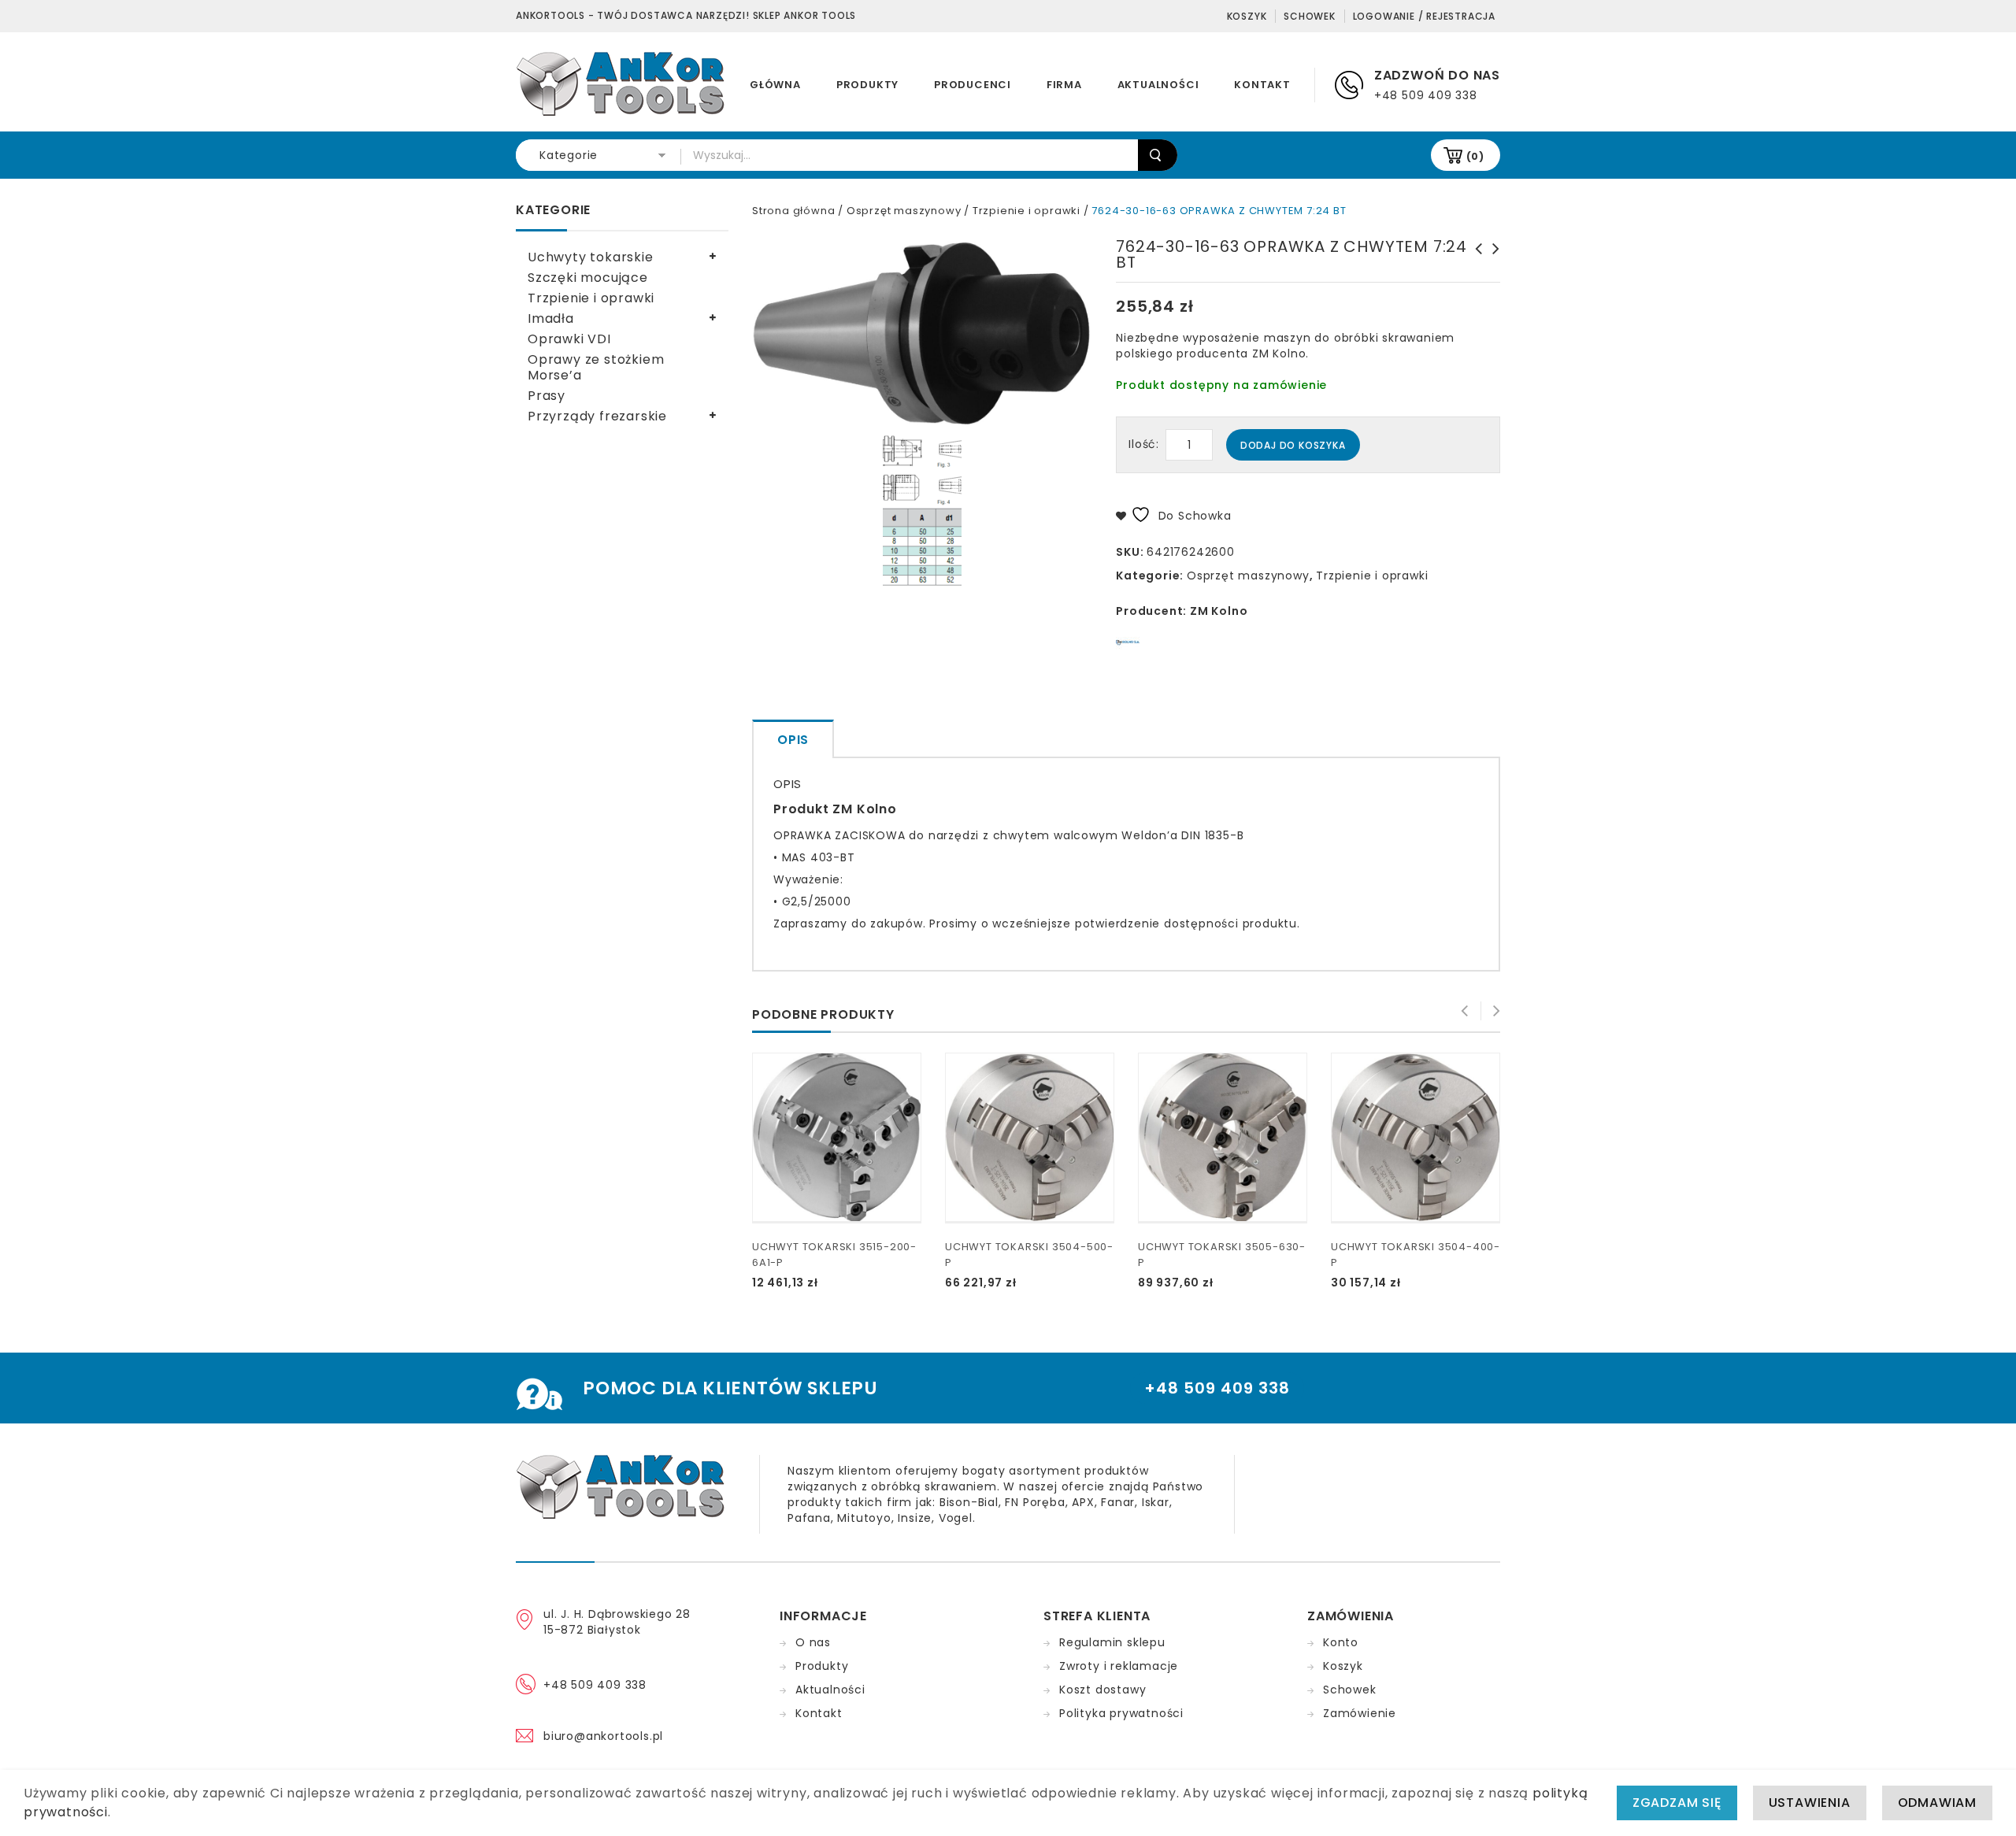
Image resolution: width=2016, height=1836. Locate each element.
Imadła (551, 318)
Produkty (867, 85)
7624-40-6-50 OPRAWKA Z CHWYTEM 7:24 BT (1474, 265)
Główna (775, 85)
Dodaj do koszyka (1293, 445)
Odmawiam (1937, 1803)
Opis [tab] (793, 740)
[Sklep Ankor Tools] (622, 83)
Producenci (973, 85)
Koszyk (1247, 16)
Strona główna (793, 211)
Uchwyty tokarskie (591, 257)
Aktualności (1158, 85)
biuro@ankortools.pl (603, 1736)
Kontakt (1262, 85)
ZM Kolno (1219, 611)
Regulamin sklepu (1112, 1642)
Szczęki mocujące (588, 278)
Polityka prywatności (1121, 1713)
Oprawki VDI (569, 339)
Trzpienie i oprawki (1027, 211)
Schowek (1310, 16)
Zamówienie (1360, 1713)
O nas (813, 1642)
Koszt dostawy (1102, 1690)
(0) (1475, 156)
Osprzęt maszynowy (904, 211)
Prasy (547, 396)
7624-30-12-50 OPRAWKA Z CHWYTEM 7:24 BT (1492, 265)
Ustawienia (1810, 1803)
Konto (1341, 1642)
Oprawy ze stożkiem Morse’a (596, 367)
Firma (1064, 85)
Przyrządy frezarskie (597, 416)
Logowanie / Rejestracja (1424, 16)
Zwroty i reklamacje (1119, 1666)
